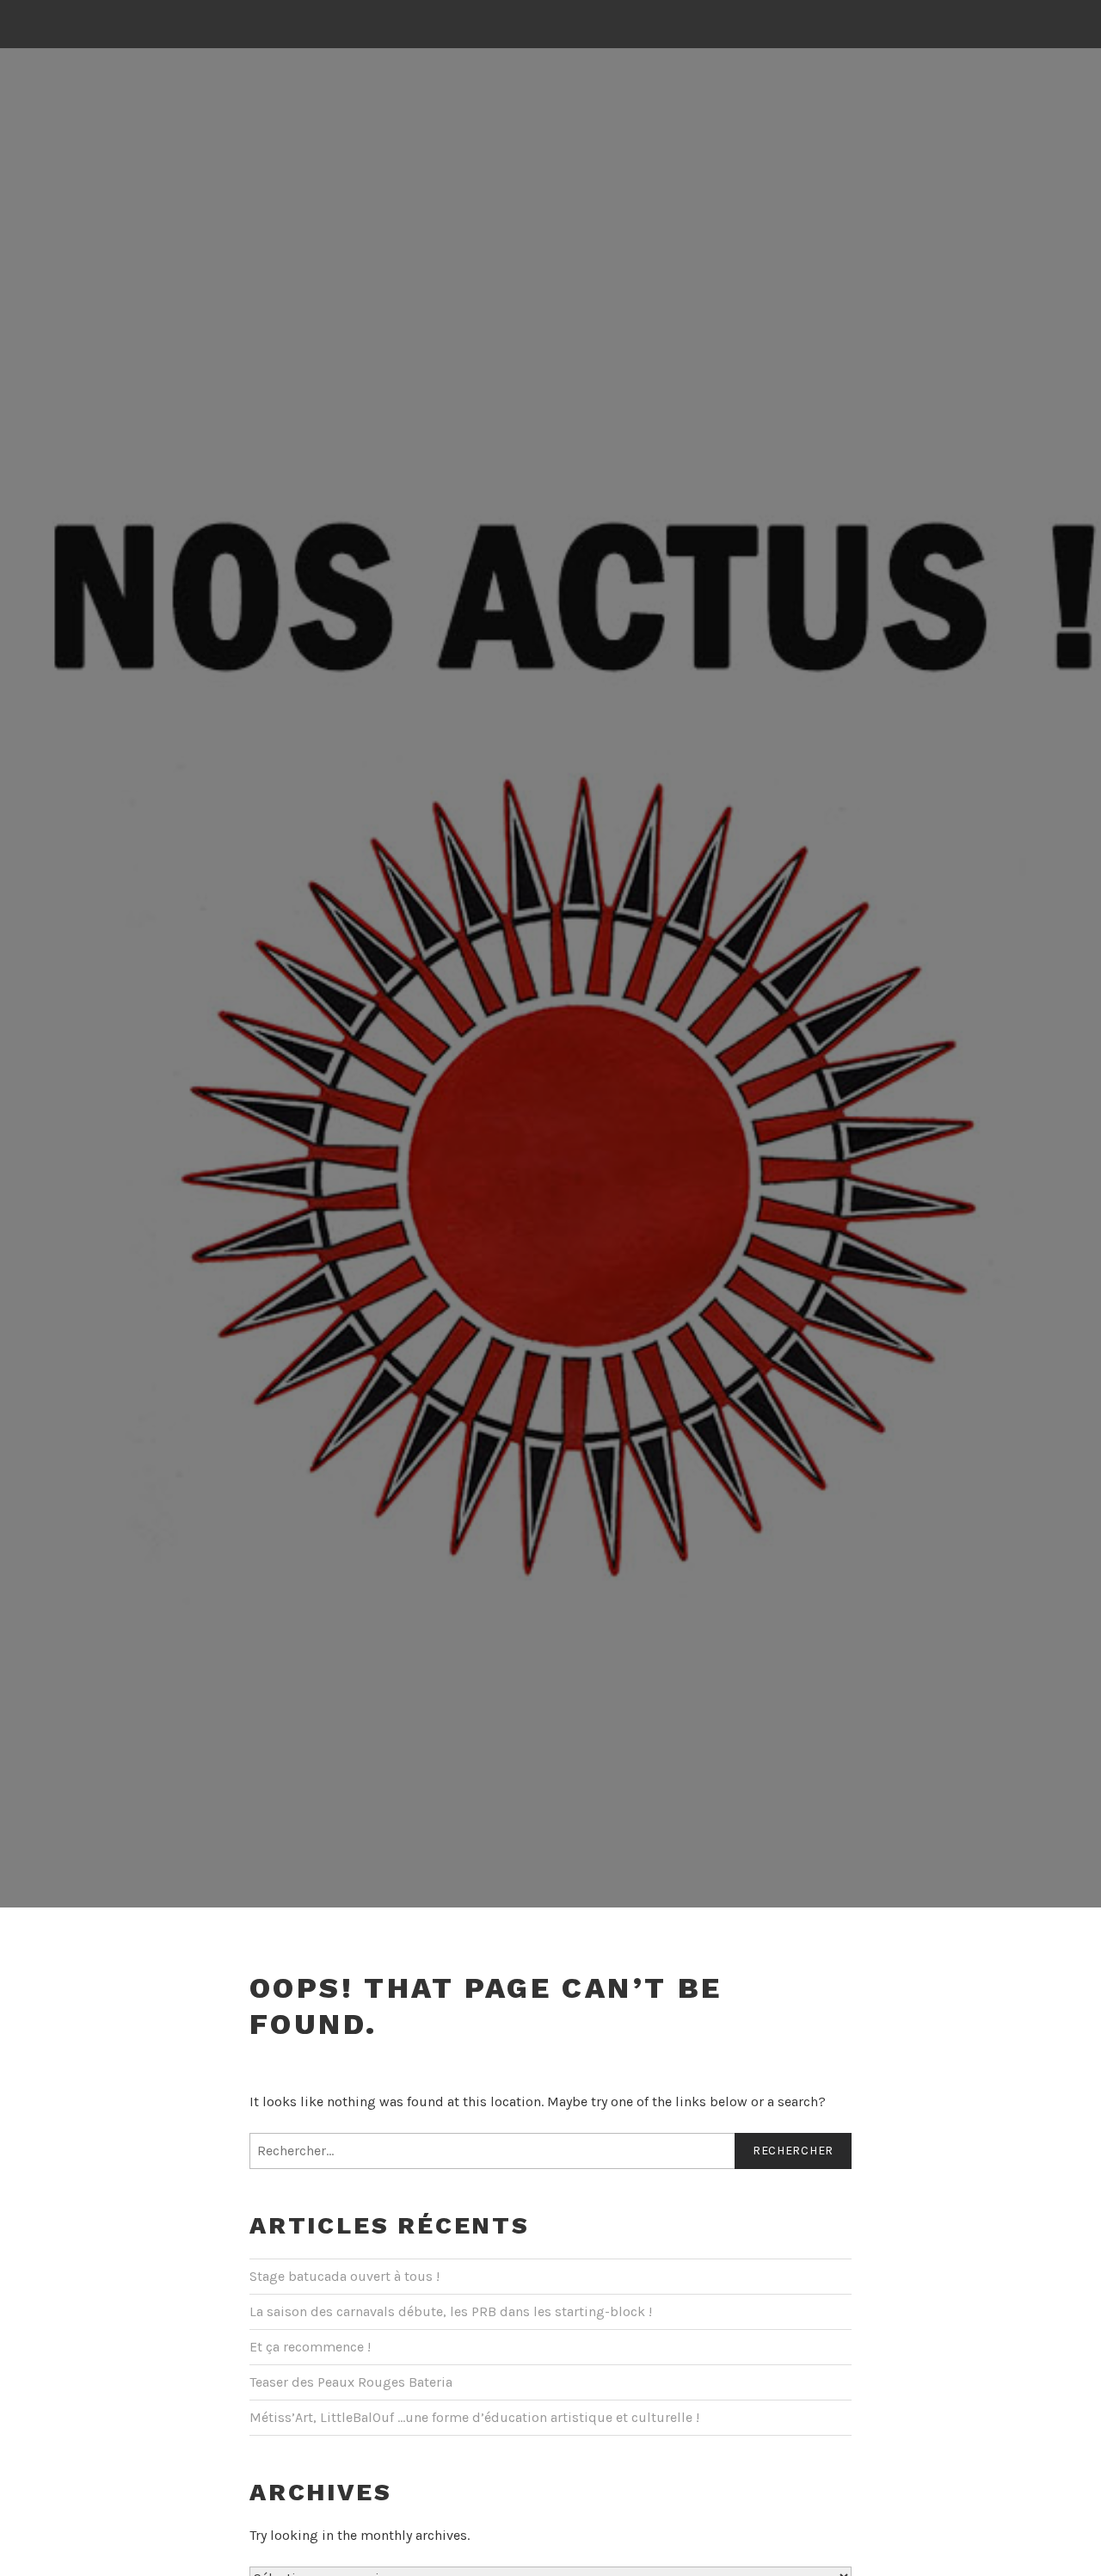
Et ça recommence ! (310, 2347)
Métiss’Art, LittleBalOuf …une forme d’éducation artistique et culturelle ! (474, 2417)
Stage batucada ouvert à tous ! (344, 2276)
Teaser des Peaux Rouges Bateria (351, 2382)
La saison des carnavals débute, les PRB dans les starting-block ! (451, 2311)
